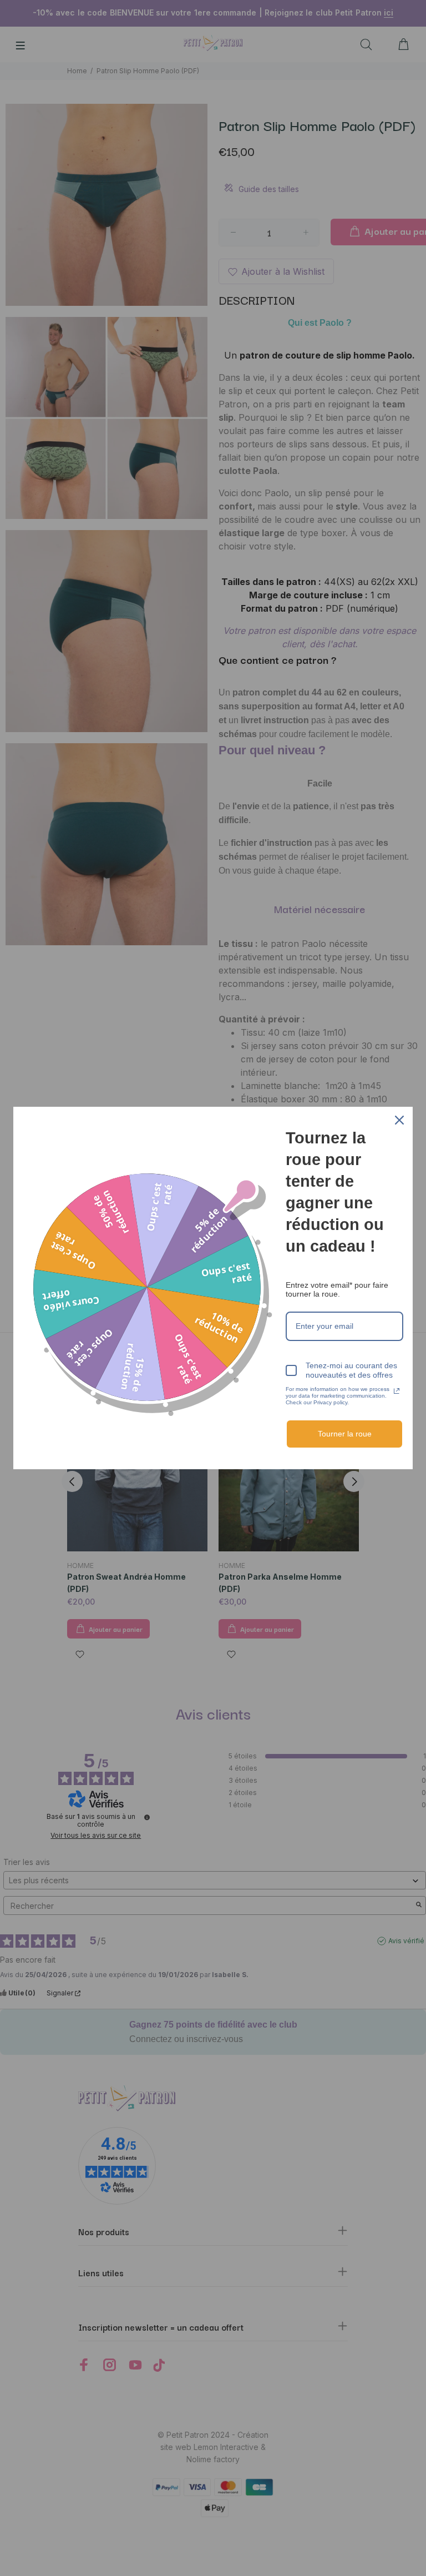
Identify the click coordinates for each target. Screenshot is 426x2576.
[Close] (399, 1120)
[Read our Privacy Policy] (397, 1391)
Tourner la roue (345, 1434)
